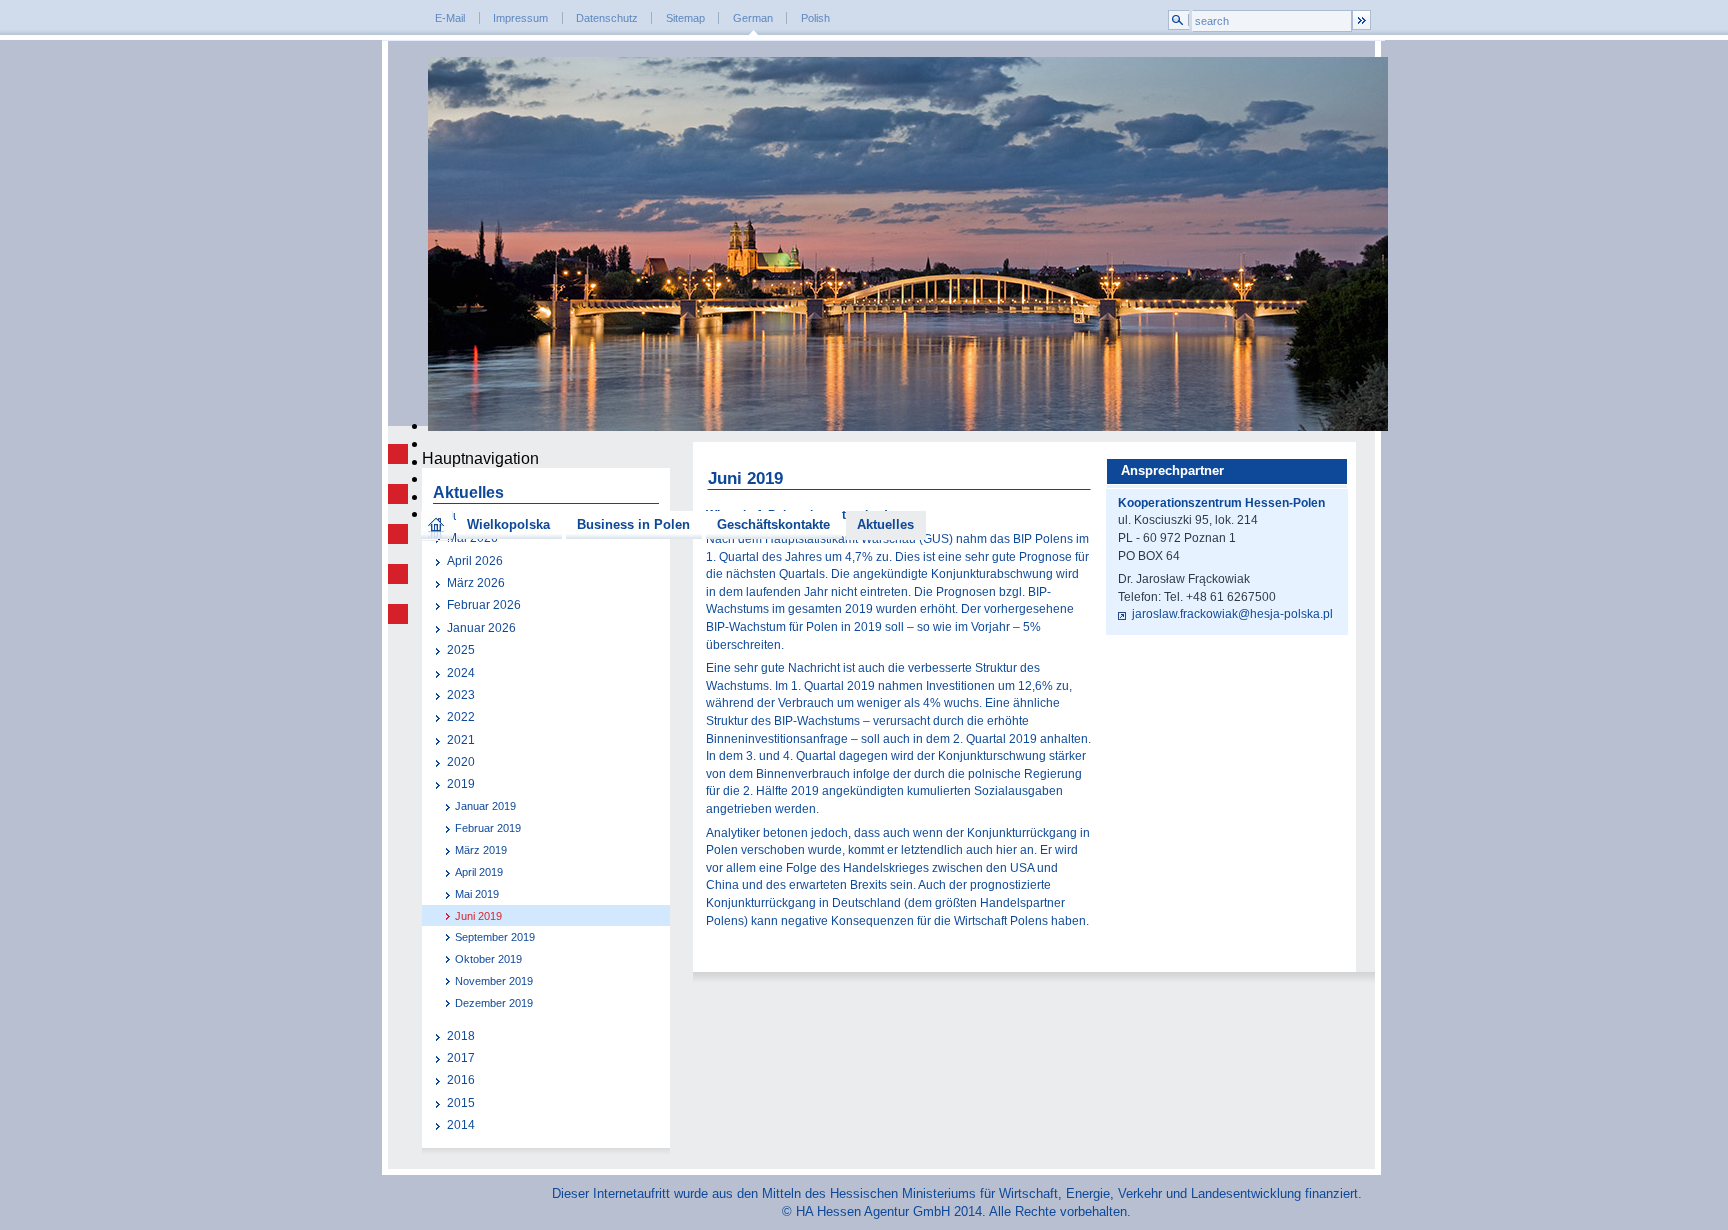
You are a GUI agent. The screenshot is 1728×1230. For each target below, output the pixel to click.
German (753, 18)
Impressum (520, 18)
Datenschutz (607, 18)
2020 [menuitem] (461, 762)
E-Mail (450, 18)
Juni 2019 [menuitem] (478, 916)
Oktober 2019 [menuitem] (488, 959)
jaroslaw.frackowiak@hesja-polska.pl (1232, 614)
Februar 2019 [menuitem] (488, 828)
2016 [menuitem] (461, 1080)
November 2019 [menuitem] (494, 981)
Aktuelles (885, 524)
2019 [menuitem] (461, 784)
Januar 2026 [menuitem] (481, 628)
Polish (815, 18)
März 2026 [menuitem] (476, 583)
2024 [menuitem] (461, 673)
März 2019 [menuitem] (481, 850)
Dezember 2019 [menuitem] (494, 1003)
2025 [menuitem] (461, 650)
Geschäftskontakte (773, 524)
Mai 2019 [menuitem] (477, 894)
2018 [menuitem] (461, 1036)
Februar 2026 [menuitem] (484, 605)
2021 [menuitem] (461, 740)
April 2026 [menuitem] (475, 561)
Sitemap (685, 18)
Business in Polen (633, 524)
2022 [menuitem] (461, 717)
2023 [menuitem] (461, 695)
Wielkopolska (508, 524)
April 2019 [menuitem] (479, 872)
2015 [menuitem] (461, 1103)
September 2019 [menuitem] (495, 937)
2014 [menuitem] (461, 1125)
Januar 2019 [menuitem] (485, 806)
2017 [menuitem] (461, 1058)
